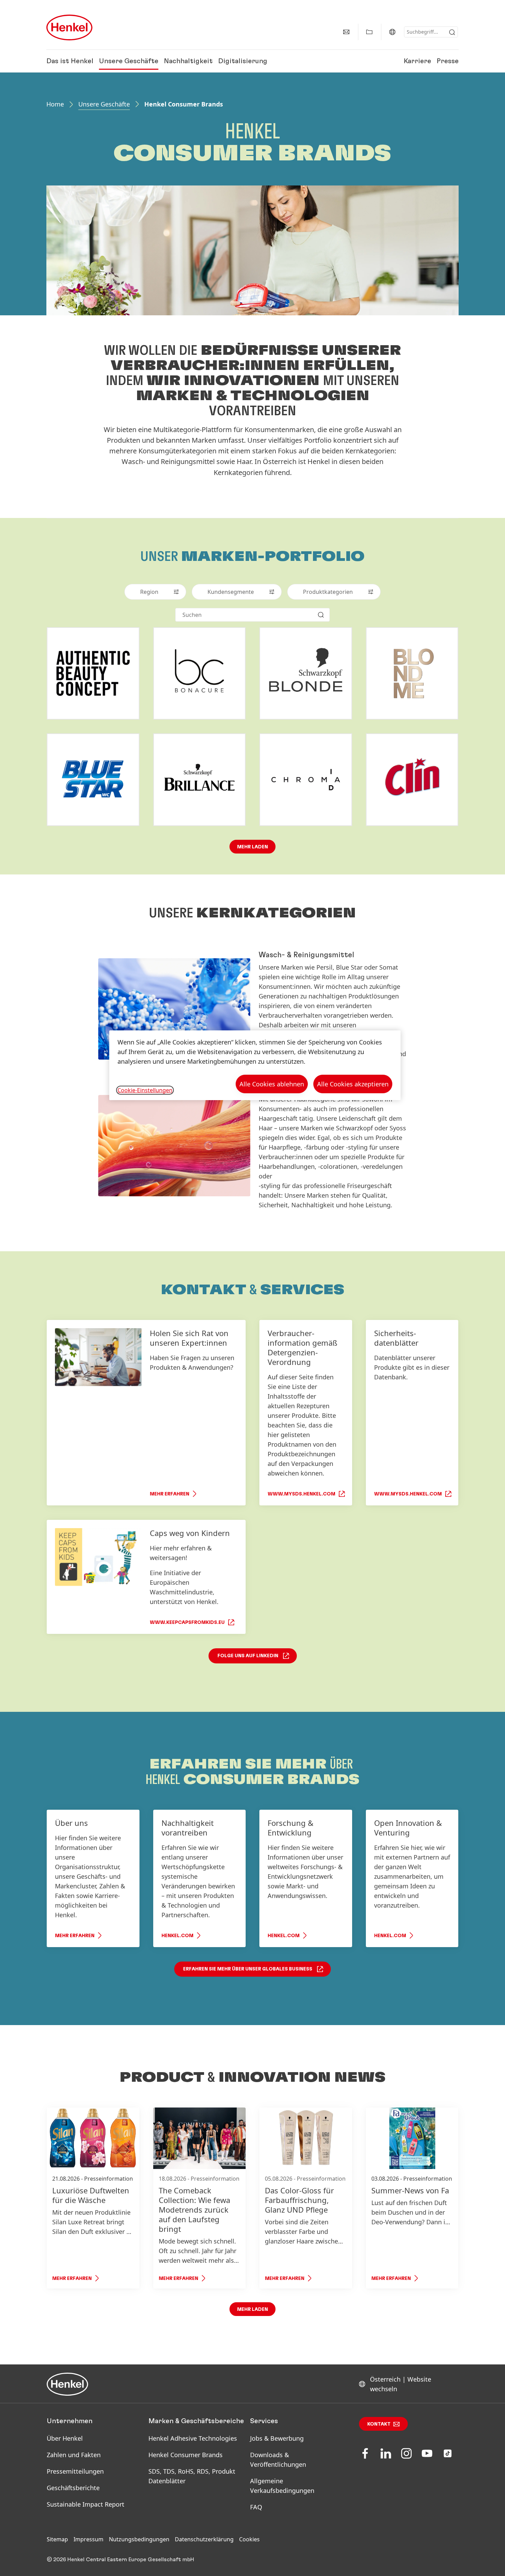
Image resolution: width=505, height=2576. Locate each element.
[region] (255, 1065)
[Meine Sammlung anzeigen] (369, 32)
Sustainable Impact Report (86, 2504)
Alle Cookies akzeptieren (353, 1084)
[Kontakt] (346, 32)
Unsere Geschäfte (129, 61)
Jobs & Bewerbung (277, 2438)
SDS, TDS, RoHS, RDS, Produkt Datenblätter (192, 2476)
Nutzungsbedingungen (139, 2539)
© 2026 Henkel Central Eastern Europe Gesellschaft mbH (120, 2560)
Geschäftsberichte (73, 2488)
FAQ (256, 2507)
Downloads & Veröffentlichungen (278, 2460)
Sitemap (57, 2539)
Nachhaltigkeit (188, 61)
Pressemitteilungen (75, 2471)
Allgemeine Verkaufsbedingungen (282, 2486)
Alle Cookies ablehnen (272, 1084)
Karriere (417, 61)
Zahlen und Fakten (74, 2455)
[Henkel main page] (69, 27)
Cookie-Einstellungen (145, 1090)
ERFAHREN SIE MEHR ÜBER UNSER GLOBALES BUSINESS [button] (248, 1969)
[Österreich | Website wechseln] (392, 32)
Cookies (249, 2539)
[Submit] (452, 32)
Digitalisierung (243, 61)
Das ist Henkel (70, 61)
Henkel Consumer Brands (186, 2455)
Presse (448, 61)
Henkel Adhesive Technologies (193, 2438)
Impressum (88, 2539)
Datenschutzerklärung (204, 2539)
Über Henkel (65, 2438)
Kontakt (379, 2424)
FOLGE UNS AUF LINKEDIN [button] (248, 1656)
